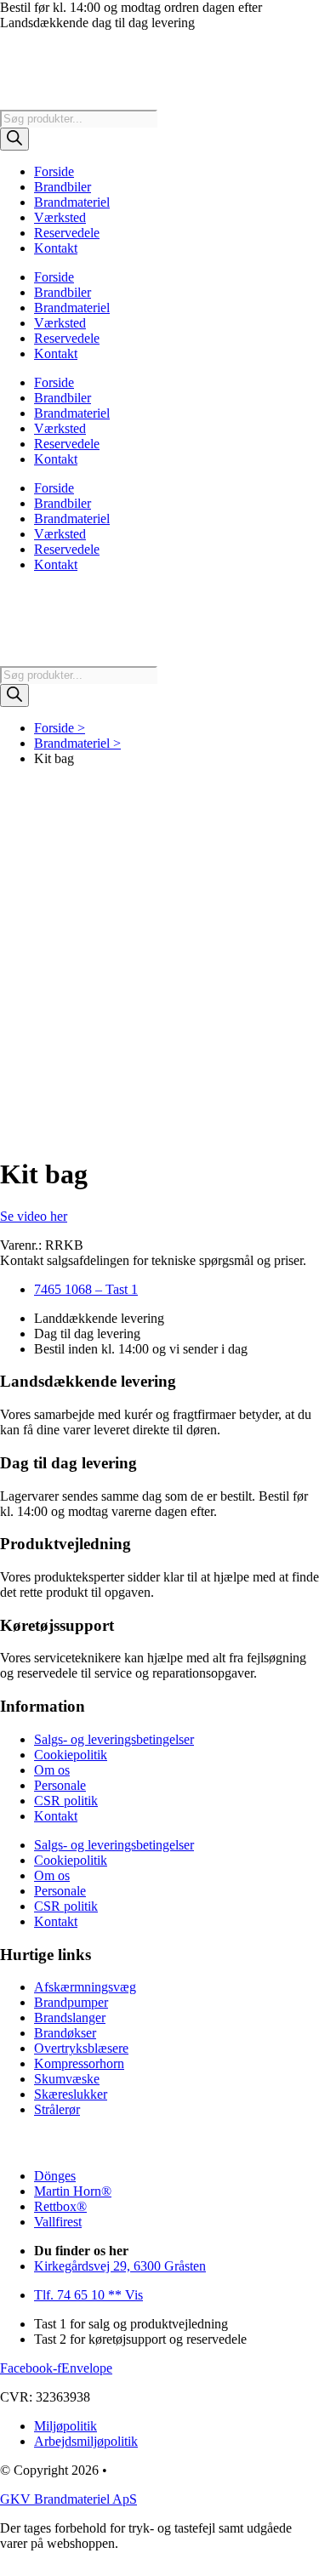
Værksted (60, 217)
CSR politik (66, 1801)
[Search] (14, 139)
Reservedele (67, 233)
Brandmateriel (72, 202)
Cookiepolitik (71, 1755)
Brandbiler (63, 187)
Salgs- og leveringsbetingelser (114, 1739)
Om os (52, 1770)
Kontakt (56, 248)
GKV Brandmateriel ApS (68, 2499)
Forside (54, 171)
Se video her (34, 1216)
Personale (60, 1785)
